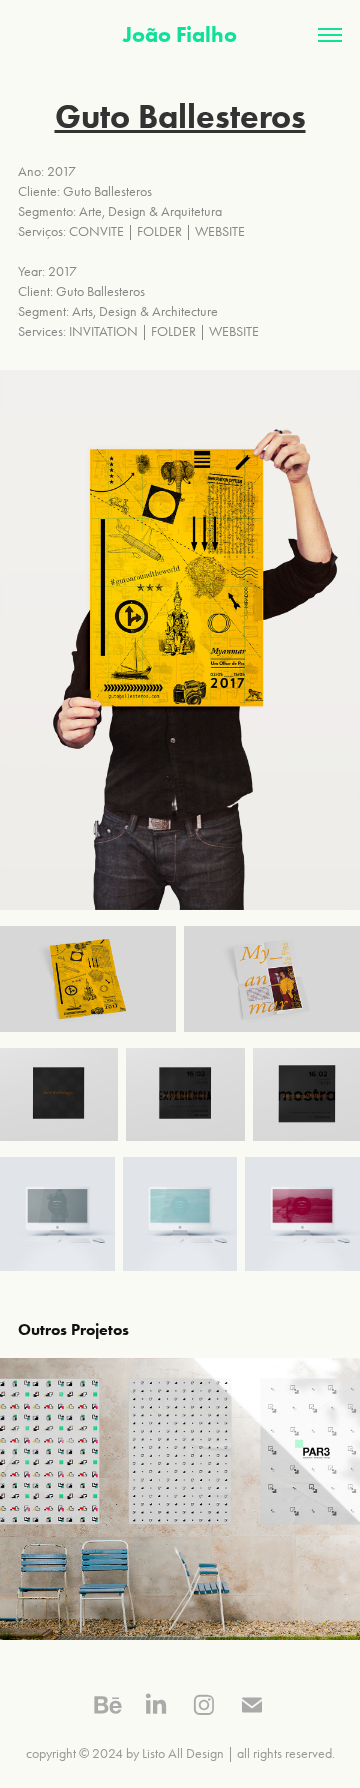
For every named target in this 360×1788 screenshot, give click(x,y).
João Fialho (180, 34)
